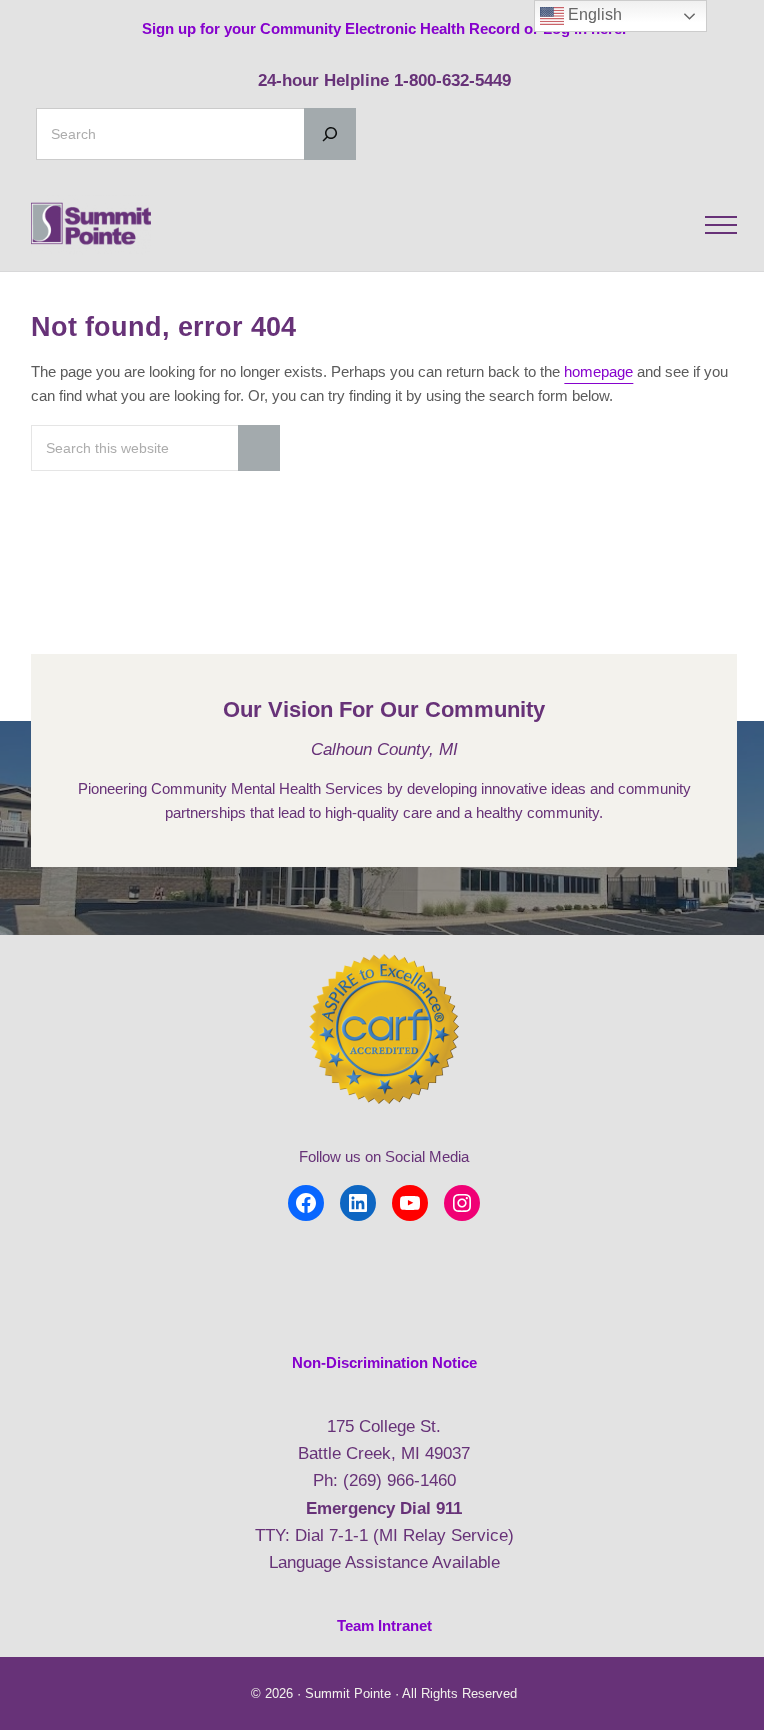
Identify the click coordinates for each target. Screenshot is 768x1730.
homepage (598, 371)
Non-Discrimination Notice (384, 1362)
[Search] (330, 134)
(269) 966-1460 (399, 1480)
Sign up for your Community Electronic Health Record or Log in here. (384, 28)
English (593, 14)
